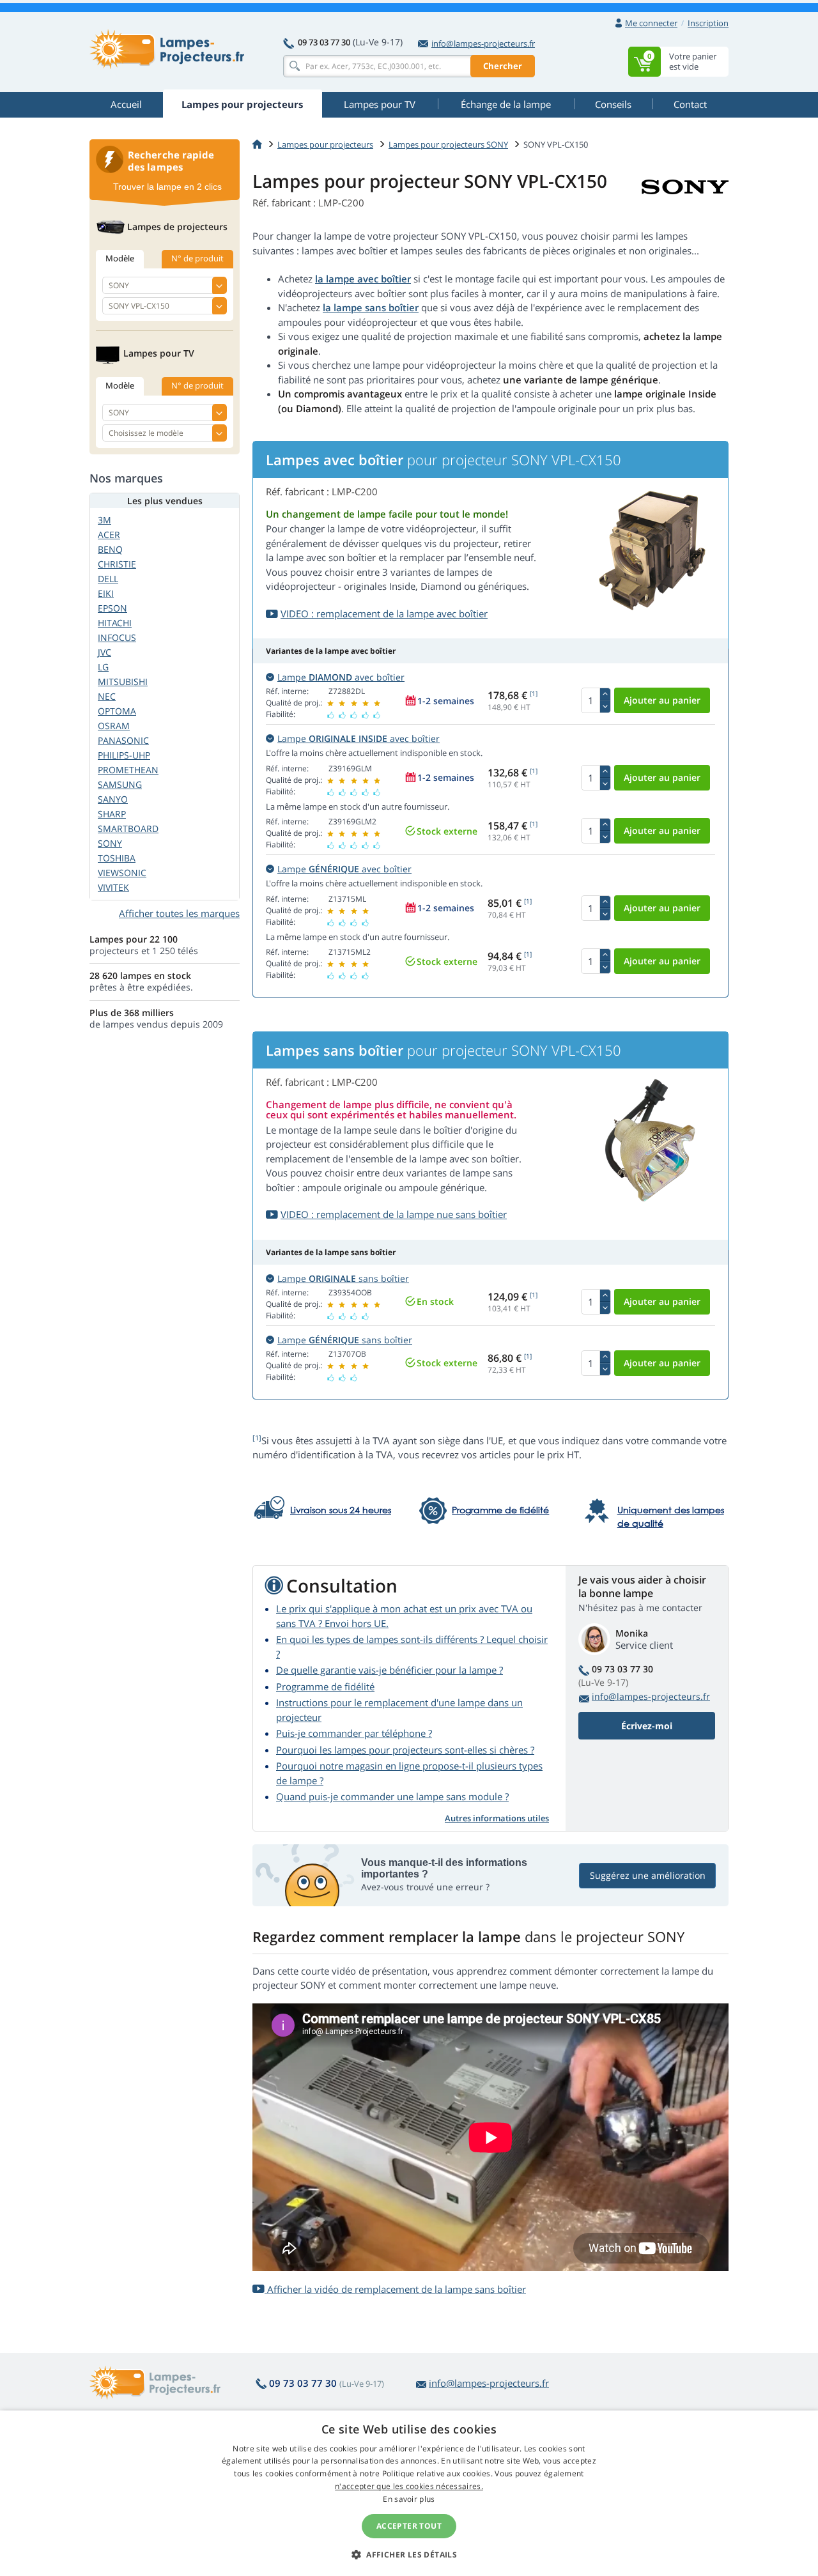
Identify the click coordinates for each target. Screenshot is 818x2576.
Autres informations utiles (497, 1818)
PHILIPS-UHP (124, 755)
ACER (109, 535)
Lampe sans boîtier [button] (343, 1278)
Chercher (503, 66)
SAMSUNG (120, 784)
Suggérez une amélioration (648, 1875)
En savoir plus (409, 2499)
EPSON (112, 608)
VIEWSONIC (122, 873)
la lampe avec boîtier (363, 279)
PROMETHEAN (128, 770)
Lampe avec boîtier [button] (341, 677)
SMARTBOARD (128, 829)
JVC (104, 652)
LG (103, 667)
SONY (110, 843)
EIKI (106, 593)
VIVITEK (113, 887)
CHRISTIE (117, 564)
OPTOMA (117, 711)
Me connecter (651, 23)
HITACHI (115, 623)
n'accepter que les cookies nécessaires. (409, 2486)
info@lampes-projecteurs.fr (483, 43)
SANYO (113, 799)
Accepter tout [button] (409, 2526)
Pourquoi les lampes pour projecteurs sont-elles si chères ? (405, 1750)
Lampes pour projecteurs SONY (448, 144)
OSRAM (114, 726)
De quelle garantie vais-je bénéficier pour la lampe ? (390, 1670)
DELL (108, 579)
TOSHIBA (117, 858)
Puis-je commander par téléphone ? (354, 1733)
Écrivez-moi (647, 1726)
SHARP (112, 814)
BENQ (110, 549)
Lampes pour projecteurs (325, 144)
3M (104, 520)
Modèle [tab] (120, 258)
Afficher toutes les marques (179, 913)
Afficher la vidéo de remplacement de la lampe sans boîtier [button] (395, 2289)
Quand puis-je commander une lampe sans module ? (392, 1796)
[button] (409, 2554)
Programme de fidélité (325, 1686)
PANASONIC (123, 740)
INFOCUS (117, 637)
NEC (107, 696)
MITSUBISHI (123, 682)
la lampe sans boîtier (371, 307)
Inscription (708, 23)
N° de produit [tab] (197, 258)
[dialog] (409, 2493)
